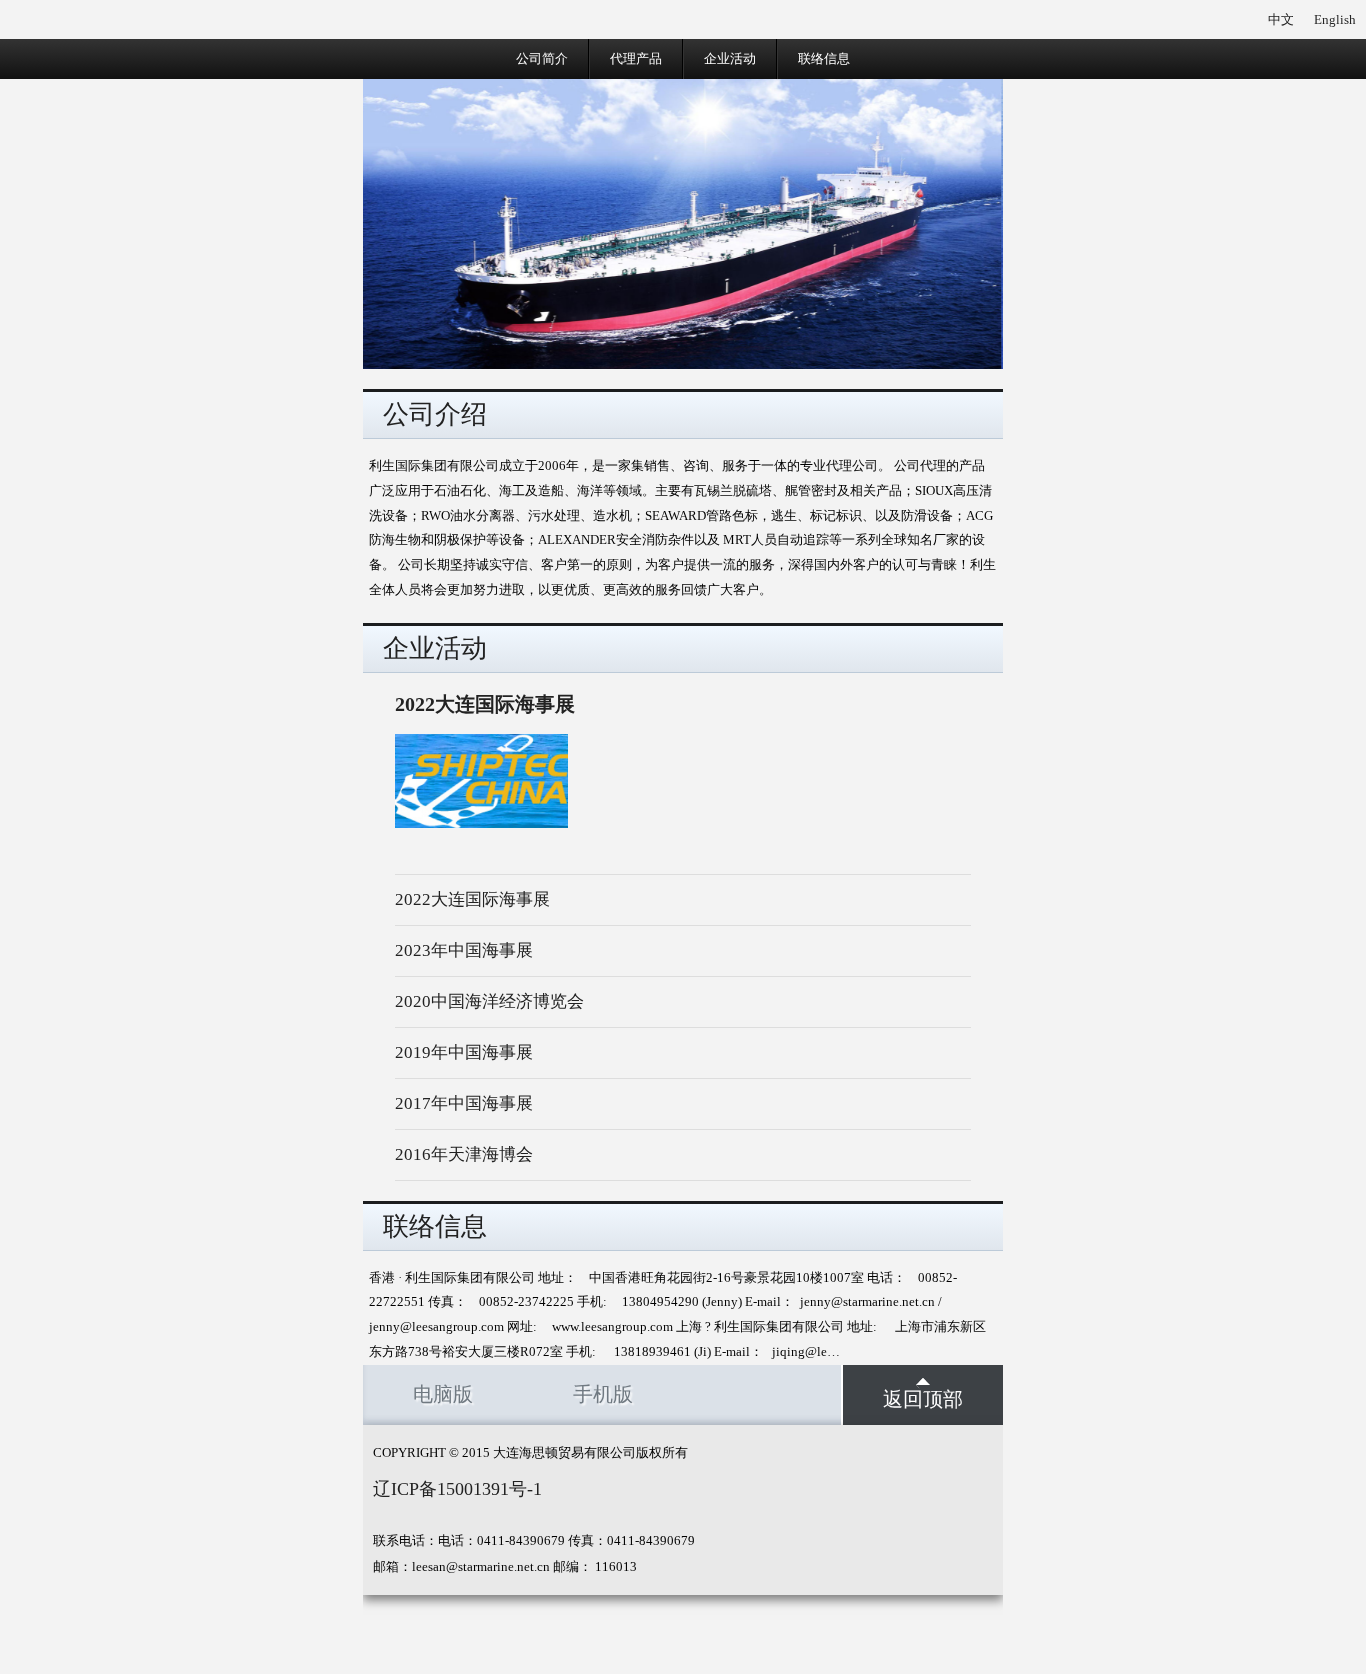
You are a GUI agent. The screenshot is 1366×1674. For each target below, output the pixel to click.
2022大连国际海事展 (472, 899)
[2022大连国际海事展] (481, 823)
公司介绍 (435, 414)
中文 (1281, 19)
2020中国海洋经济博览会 (489, 1001)
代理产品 (636, 58)
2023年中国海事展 (464, 950)
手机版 (603, 1394)
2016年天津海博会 (464, 1154)
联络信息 (824, 58)
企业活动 (730, 58)
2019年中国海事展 (464, 1052)
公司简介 (542, 58)
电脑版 (443, 1394)
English (1335, 19)
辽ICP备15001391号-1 (457, 1489)
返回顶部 (923, 1399)
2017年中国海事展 (464, 1103)
